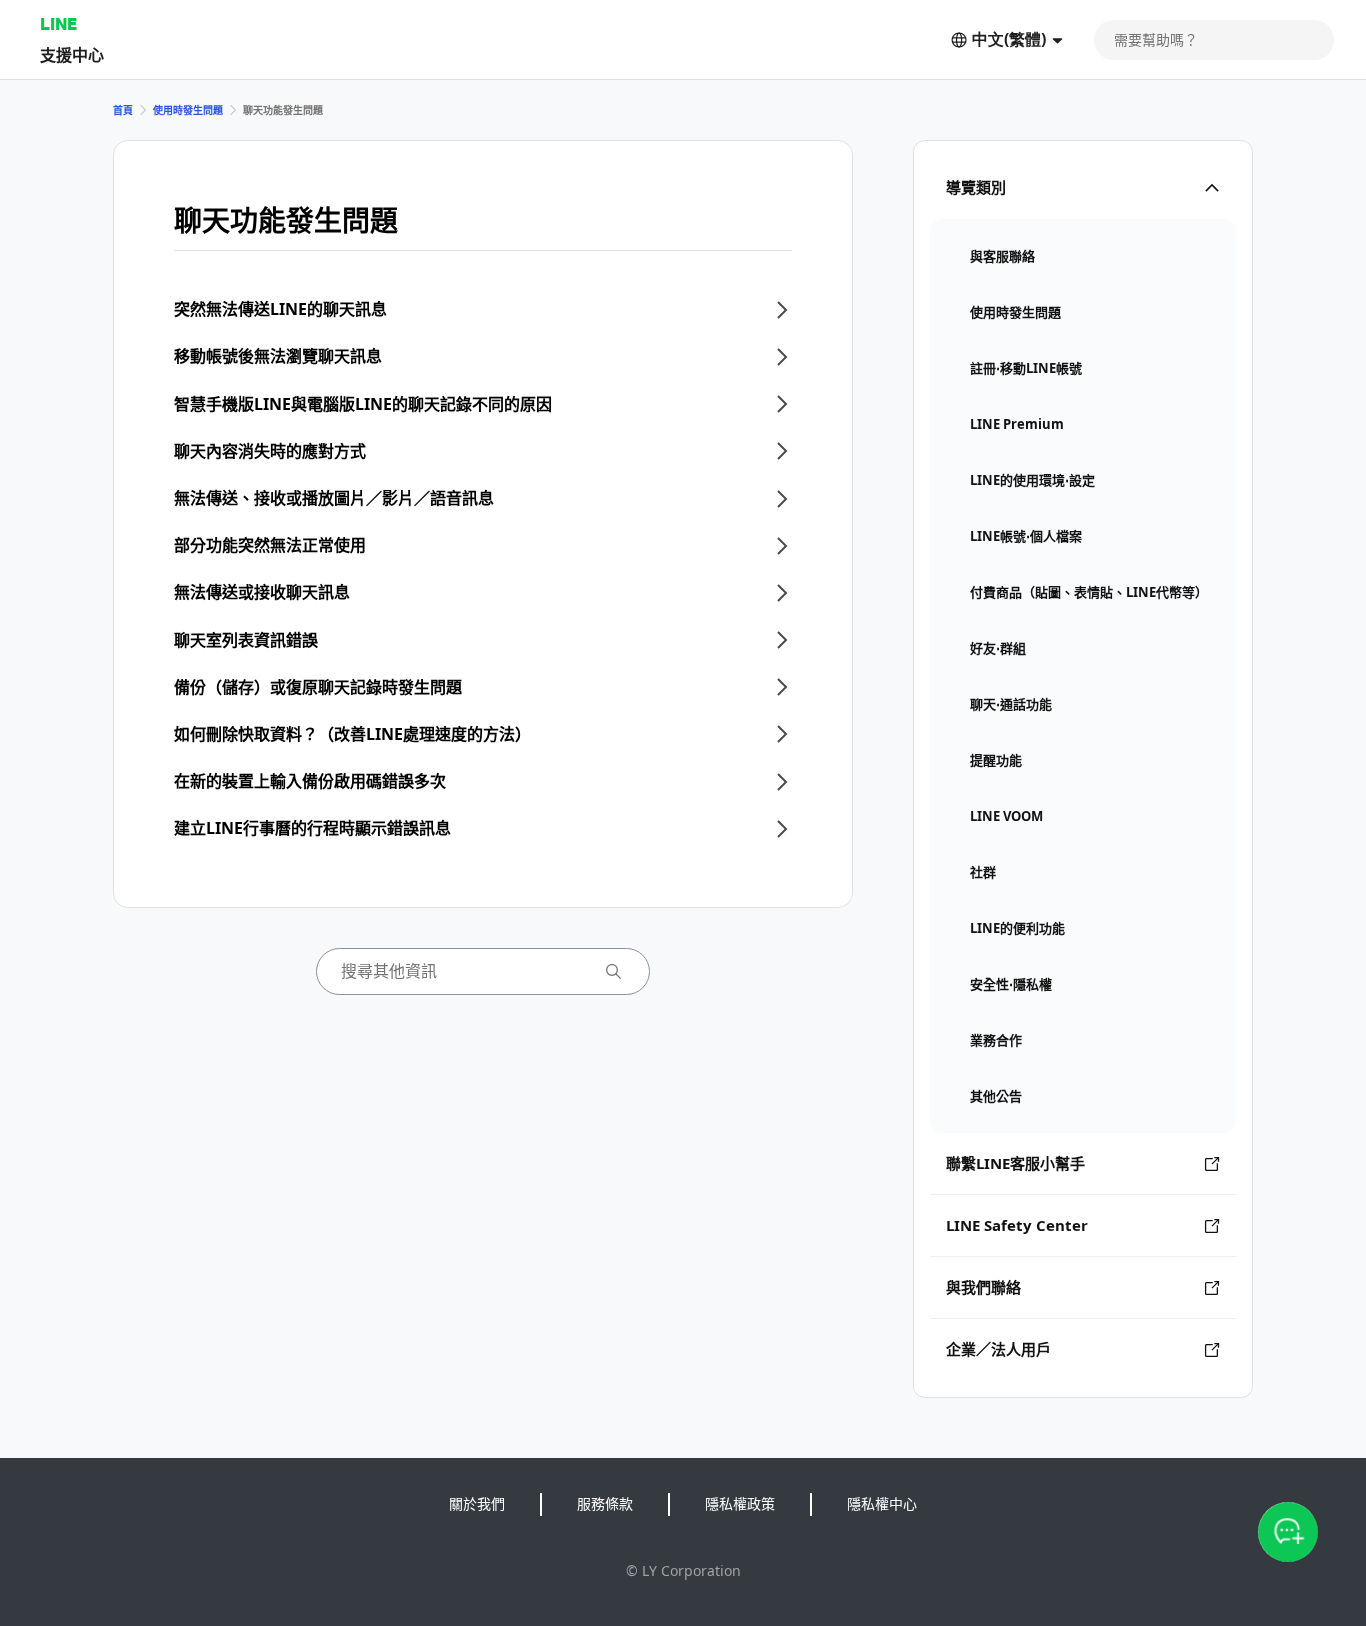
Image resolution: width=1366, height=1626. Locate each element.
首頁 (123, 110)
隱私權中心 (882, 1503)
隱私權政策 (740, 1503)
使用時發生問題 (188, 110)
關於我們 (477, 1503)
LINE (58, 23)
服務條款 (605, 1503)
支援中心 (72, 54)
